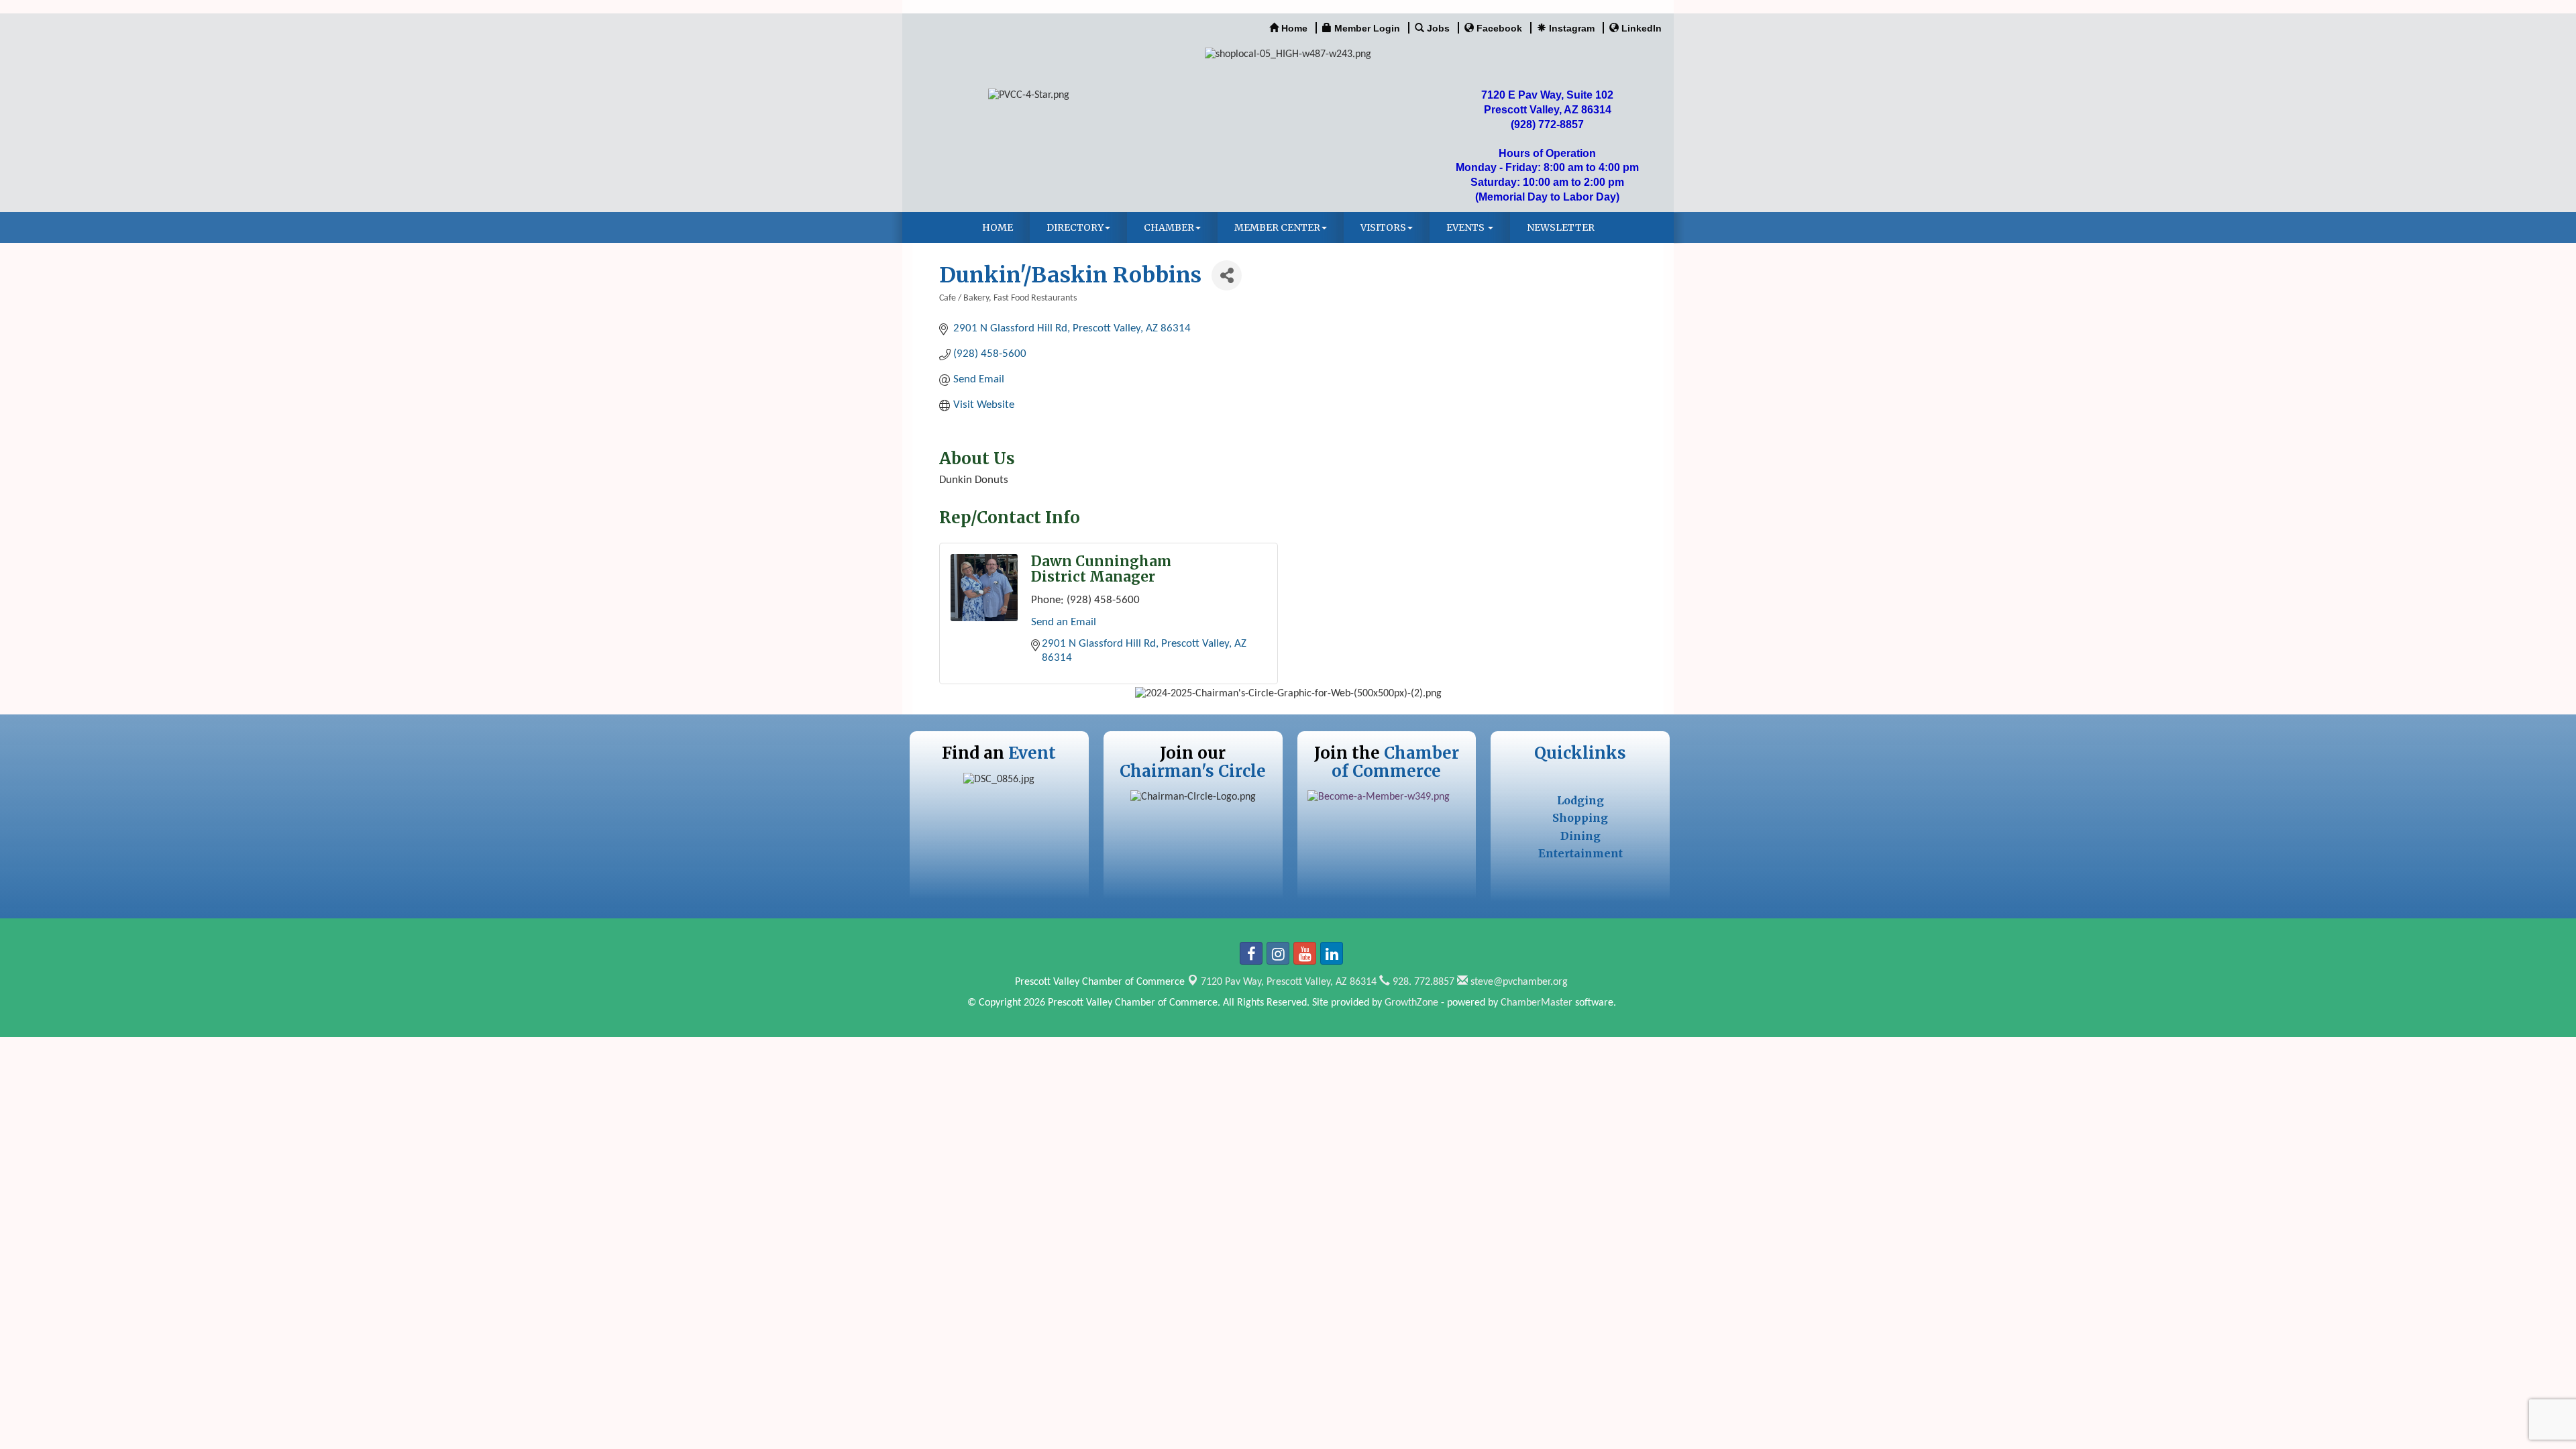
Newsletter (1561, 227)
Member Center (1277, 227)
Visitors (1383, 227)
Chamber (1169, 227)
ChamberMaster (1537, 1003)
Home (998, 227)
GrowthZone (1411, 1003)
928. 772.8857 (1422, 982)
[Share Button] (1227, 275)
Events (1466, 227)
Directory (1075, 227)
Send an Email (1064, 622)
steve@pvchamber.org (1518, 982)
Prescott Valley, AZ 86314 (1289, 982)
